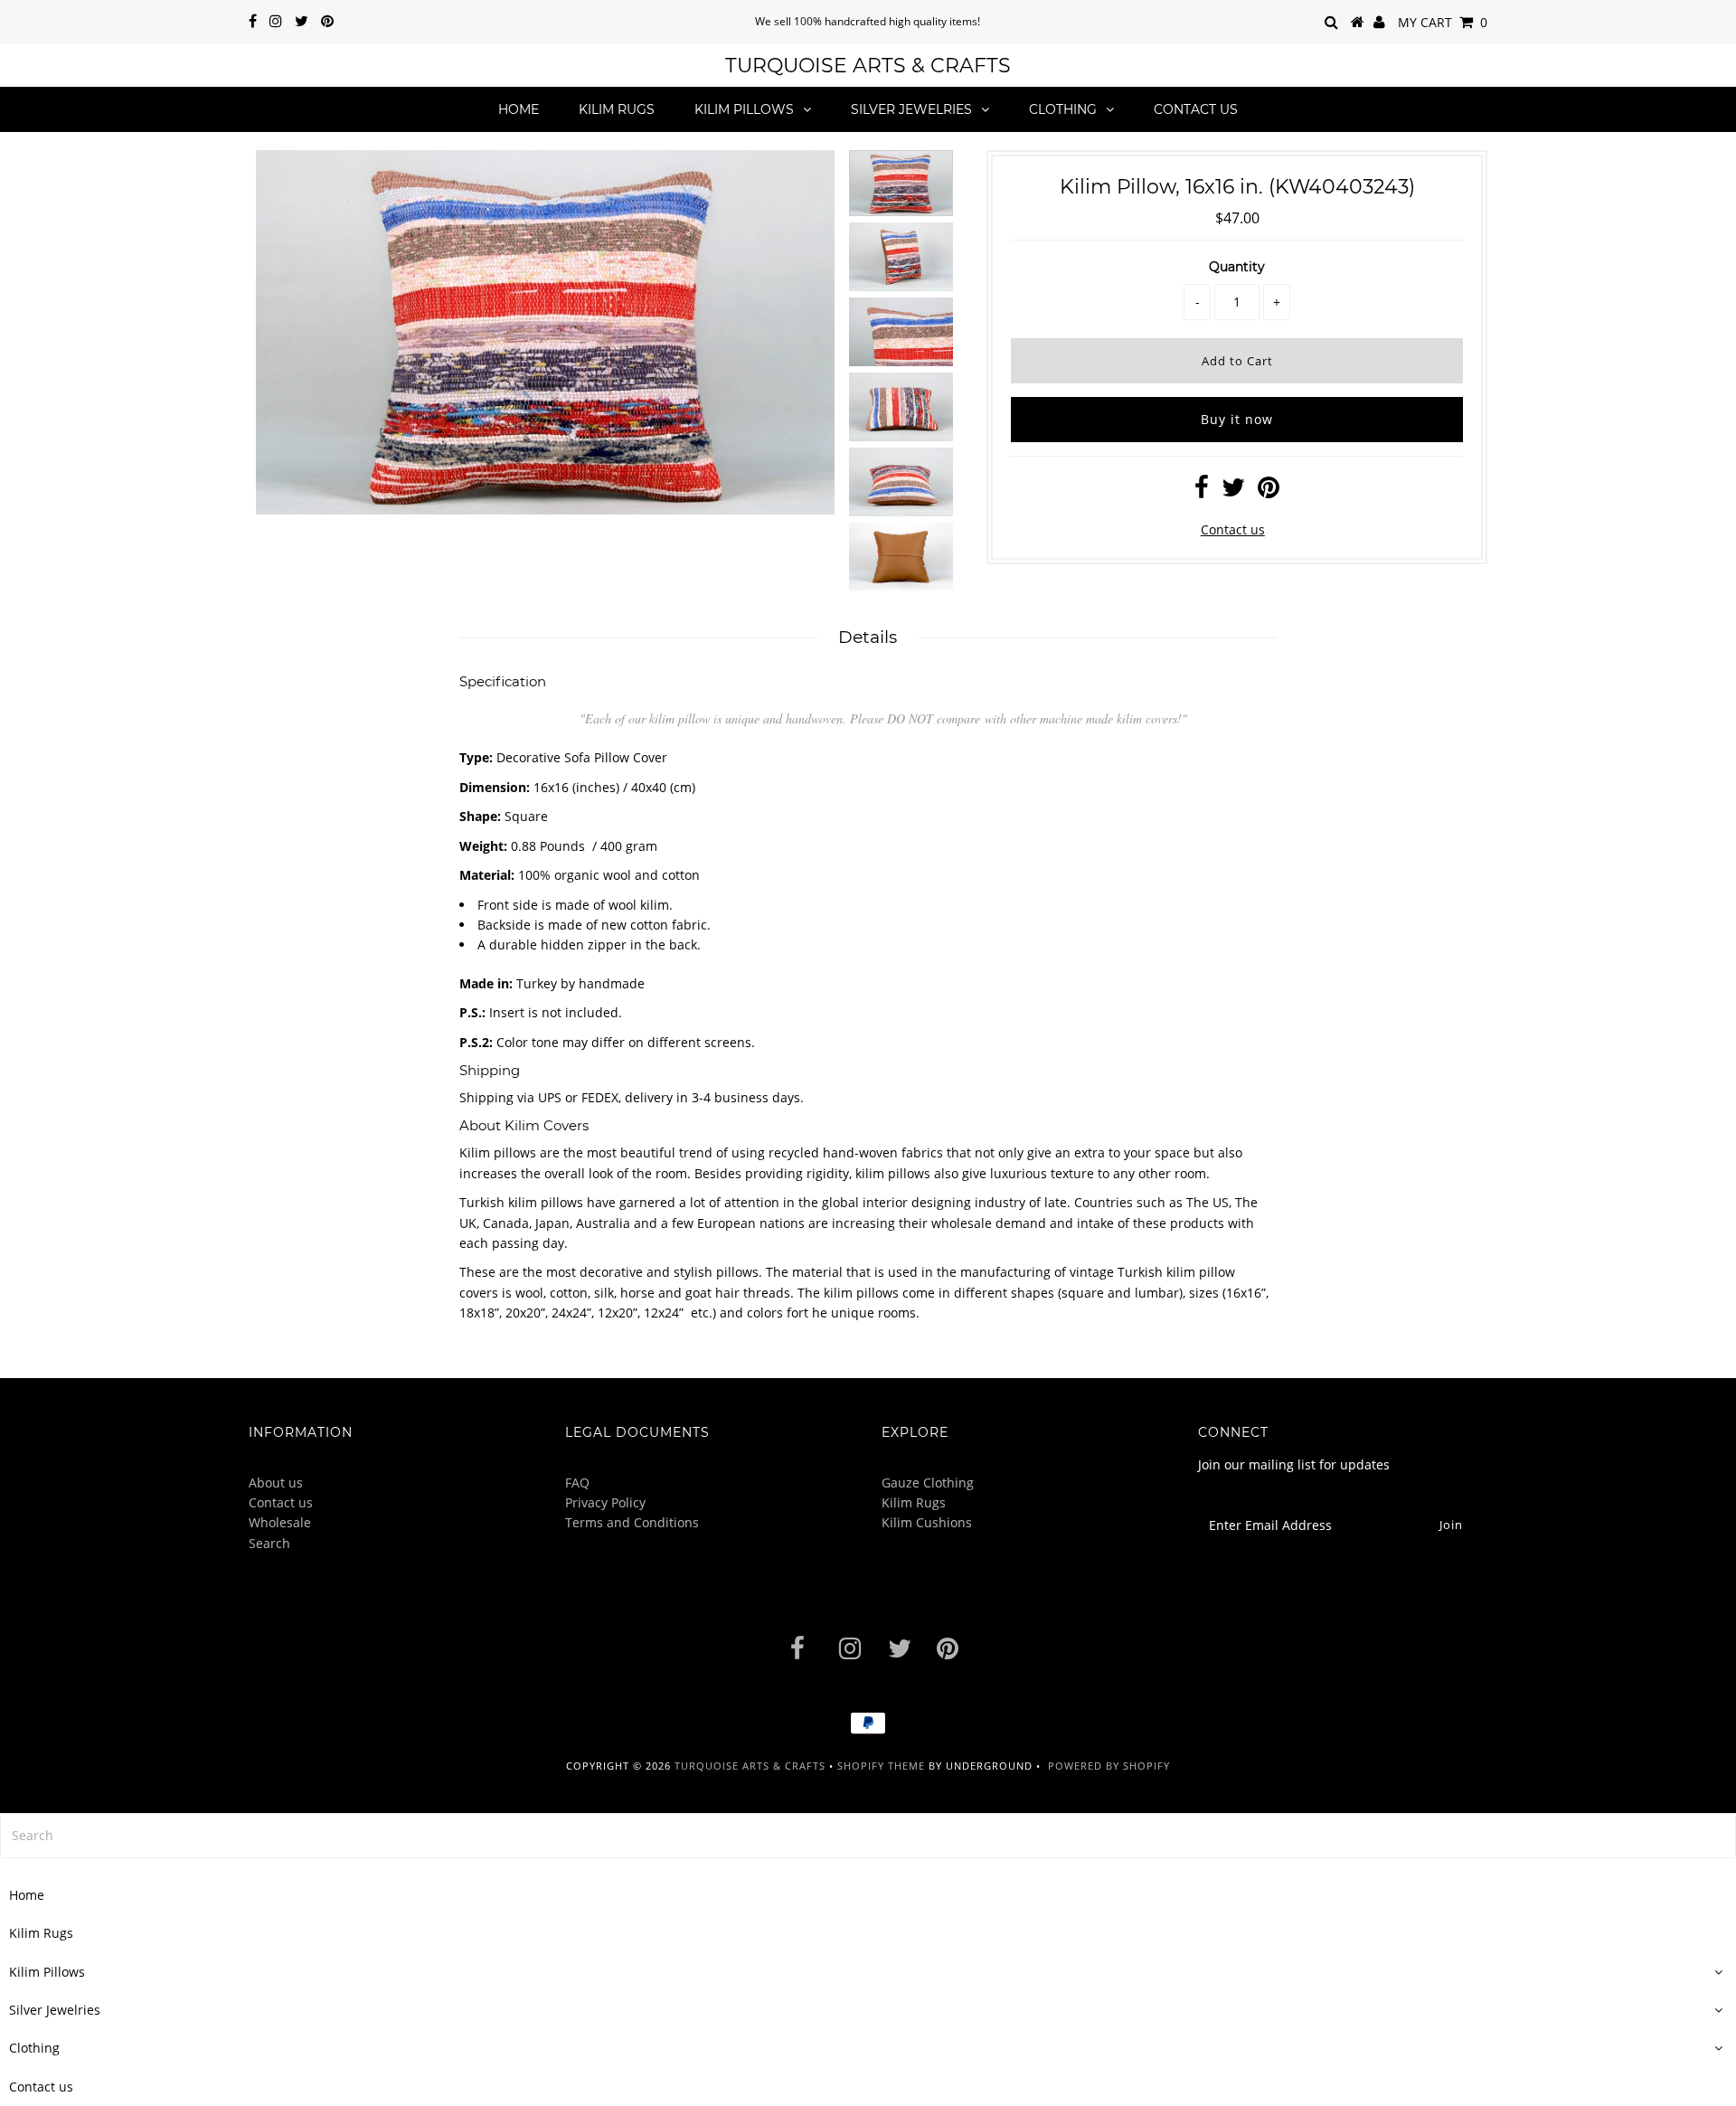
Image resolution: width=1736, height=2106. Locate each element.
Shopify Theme (881, 1766)
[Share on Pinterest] (1269, 491)
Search (269, 1543)
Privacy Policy (605, 1502)
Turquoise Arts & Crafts (868, 66)
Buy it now (1237, 419)
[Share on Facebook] (1202, 491)
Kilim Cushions (927, 1522)
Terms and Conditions (632, 1522)
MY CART (1443, 22)
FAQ (577, 1483)
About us (276, 1483)
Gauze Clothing (928, 1483)
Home (519, 109)
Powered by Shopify (1109, 1766)
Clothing (1063, 109)
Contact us (1196, 109)
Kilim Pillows (744, 109)
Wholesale (280, 1522)
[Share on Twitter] (1233, 491)
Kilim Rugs (617, 109)
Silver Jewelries (911, 109)
